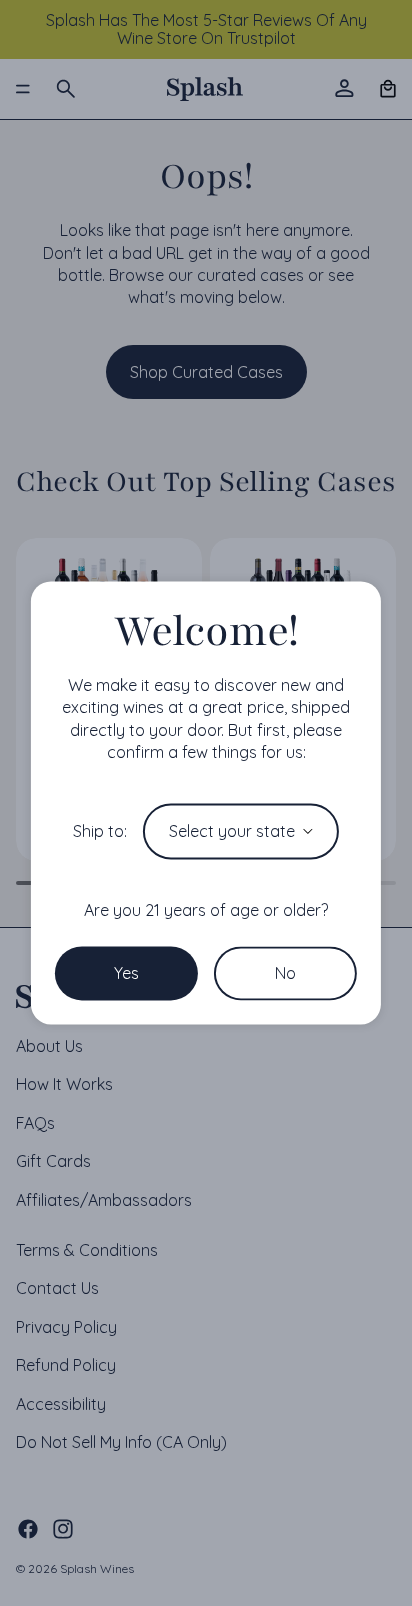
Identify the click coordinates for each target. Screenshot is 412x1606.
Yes (126, 973)
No (285, 973)
